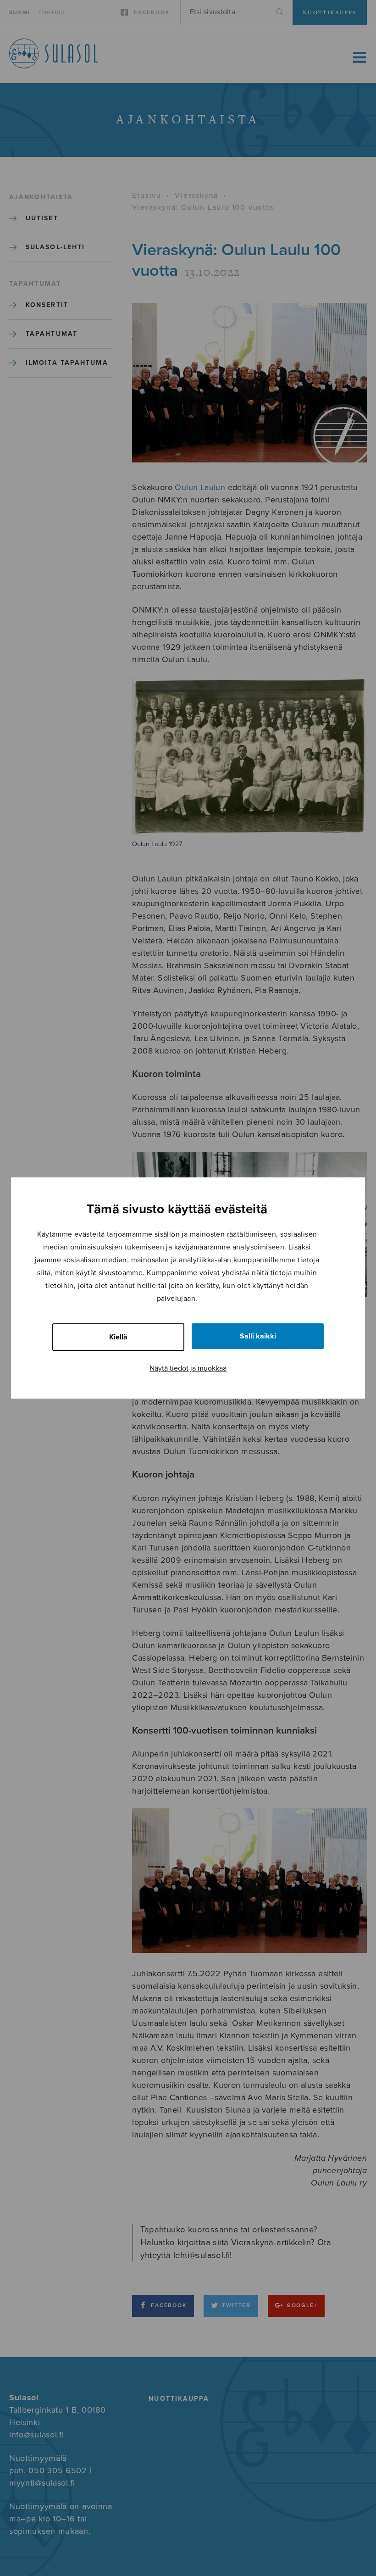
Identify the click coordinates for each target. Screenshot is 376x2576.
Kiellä (118, 1337)
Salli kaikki (258, 1336)
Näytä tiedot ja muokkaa (188, 1368)
